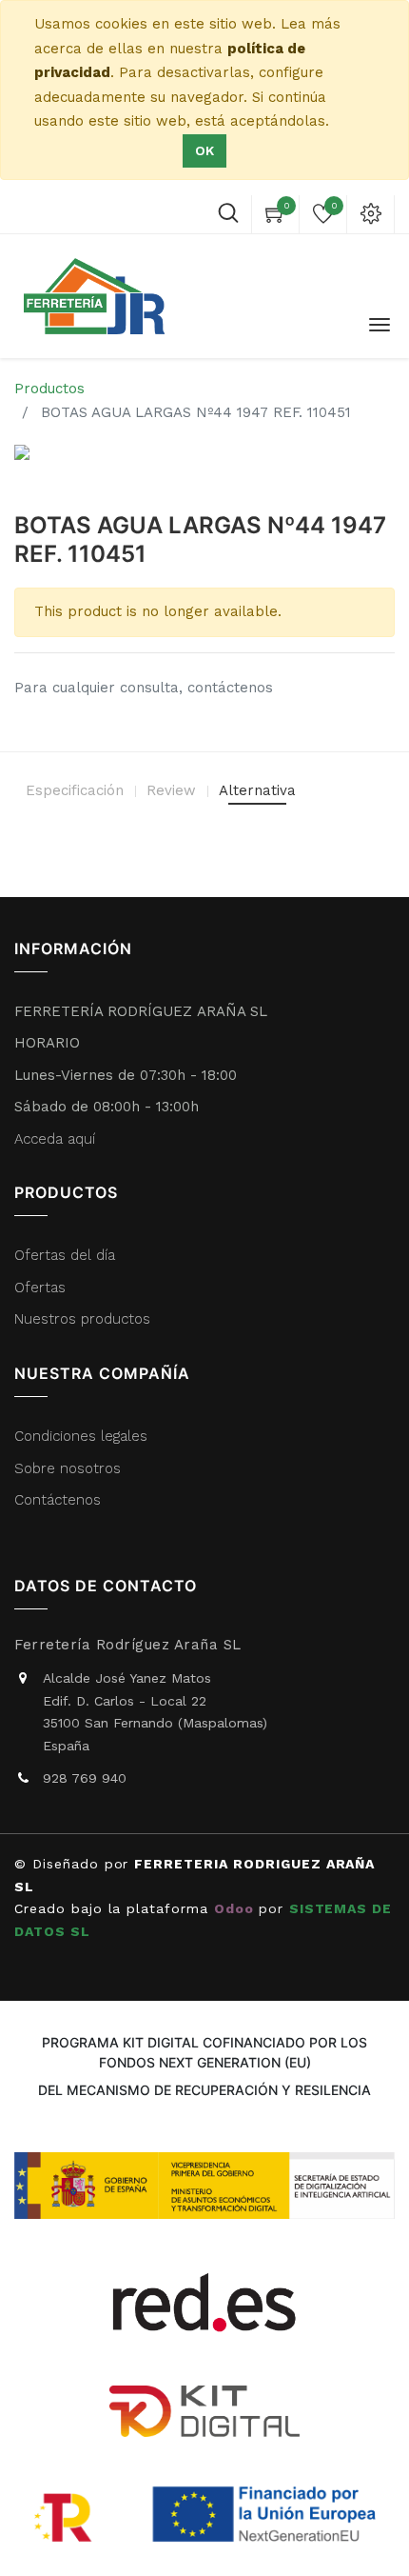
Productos (49, 389)
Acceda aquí (55, 1139)
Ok (204, 150)
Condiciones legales (83, 1436)
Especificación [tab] (75, 790)
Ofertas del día (65, 1255)
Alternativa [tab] (257, 790)
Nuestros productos (82, 1319)
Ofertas (40, 1288)
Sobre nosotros (68, 1468)
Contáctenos (58, 1500)
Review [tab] (171, 790)
